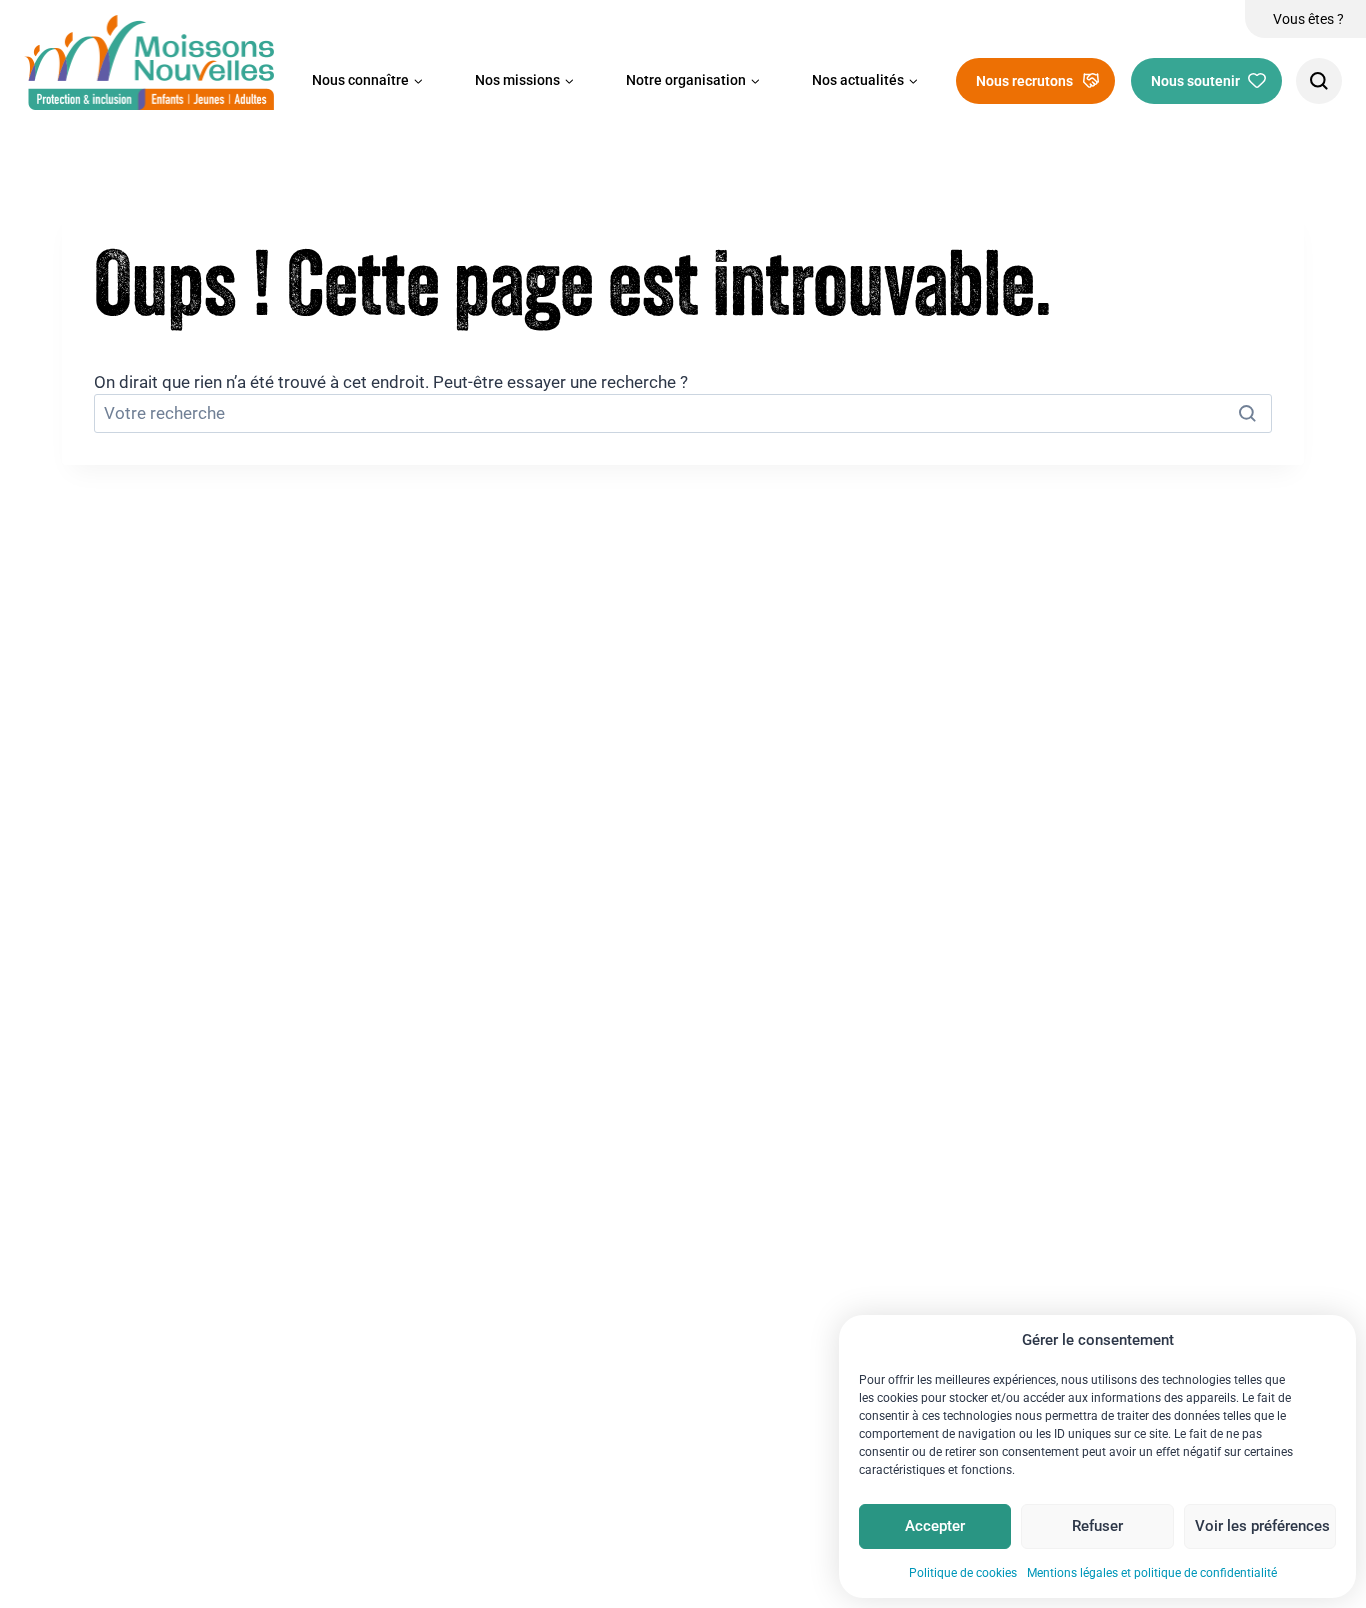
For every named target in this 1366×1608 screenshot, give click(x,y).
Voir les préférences (1262, 1526)
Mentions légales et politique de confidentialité (1152, 1573)
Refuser (1097, 1526)
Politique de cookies (963, 1573)
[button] (367, 81)
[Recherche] (1319, 81)
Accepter (935, 1526)
